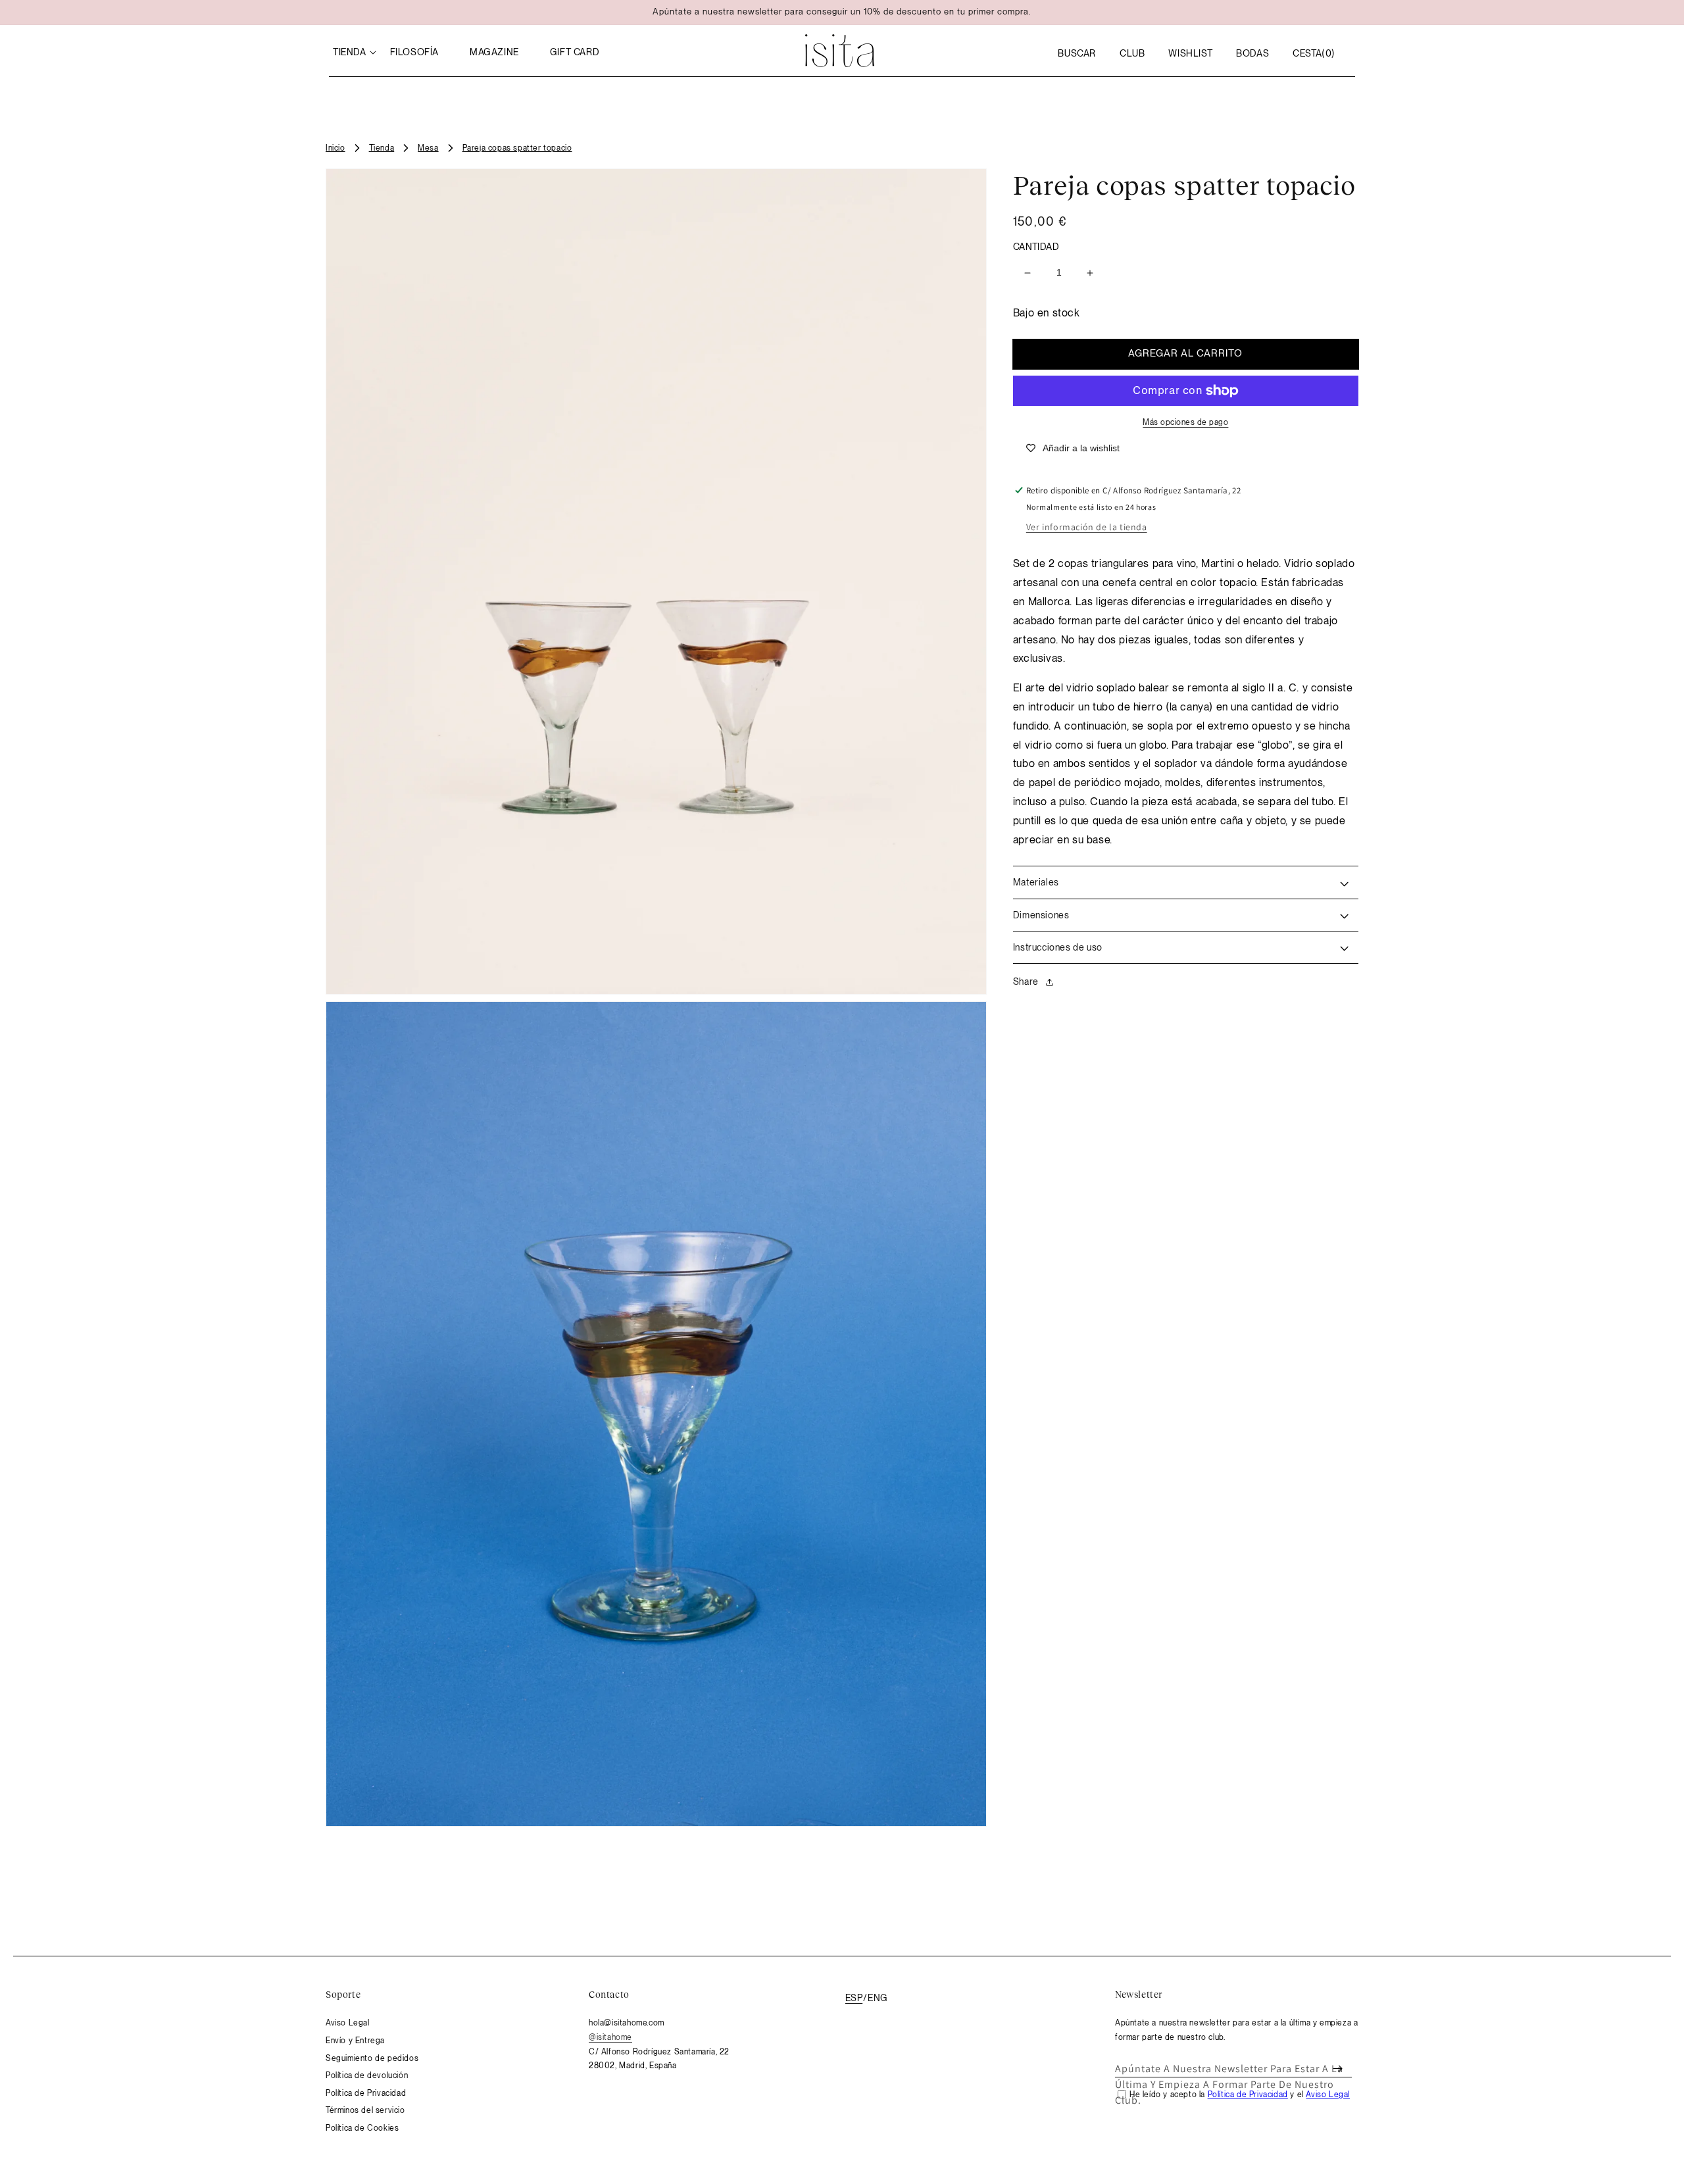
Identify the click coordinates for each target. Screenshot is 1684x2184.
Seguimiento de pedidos (372, 2058)
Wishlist (1190, 53)
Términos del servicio (365, 2110)
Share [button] (1026, 981)
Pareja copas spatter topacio (517, 148)
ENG (878, 1998)
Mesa (428, 148)
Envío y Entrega (355, 2041)
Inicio (335, 148)
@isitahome (610, 2037)
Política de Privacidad (366, 2093)
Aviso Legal (348, 2023)
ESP (854, 1998)
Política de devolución (367, 2075)
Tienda (382, 148)
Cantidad (1036, 247)
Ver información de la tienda (1087, 528)
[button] (1077, 53)
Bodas (1252, 53)
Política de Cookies (362, 2128)
